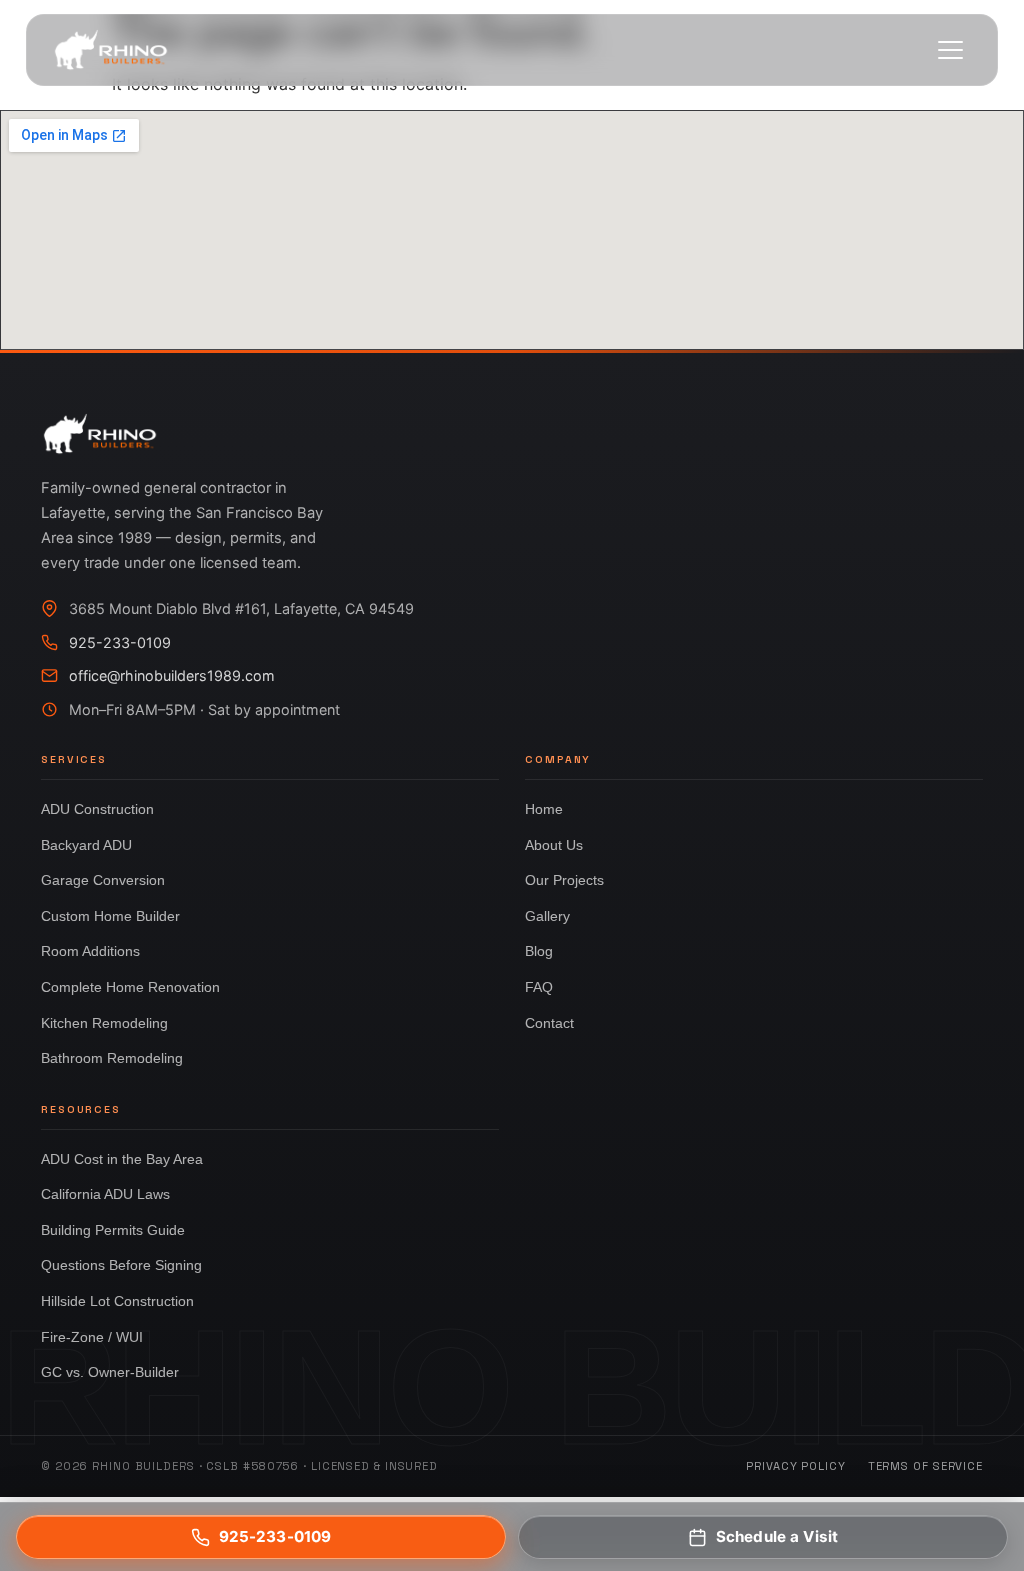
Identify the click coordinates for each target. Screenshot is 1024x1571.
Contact (549, 1023)
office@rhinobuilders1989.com (172, 675)
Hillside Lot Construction (117, 1301)
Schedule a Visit (777, 1536)
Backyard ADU (86, 845)
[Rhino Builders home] (111, 50)
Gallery (547, 916)
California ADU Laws (105, 1194)
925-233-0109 (120, 642)
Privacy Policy (796, 1466)
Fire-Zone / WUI (92, 1337)
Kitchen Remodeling (104, 1023)
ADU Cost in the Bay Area (122, 1159)
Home (544, 809)
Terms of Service (925, 1466)
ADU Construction (97, 809)
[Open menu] (950, 50)
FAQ (539, 987)
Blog (539, 951)
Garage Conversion (103, 880)
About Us (554, 845)
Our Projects (564, 880)
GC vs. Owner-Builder (110, 1372)
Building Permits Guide (113, 1230)
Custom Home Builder (110, 916)
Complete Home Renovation (130, 987)
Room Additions (90, 951)
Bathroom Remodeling (112, 1058)
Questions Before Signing (121, 1265)
